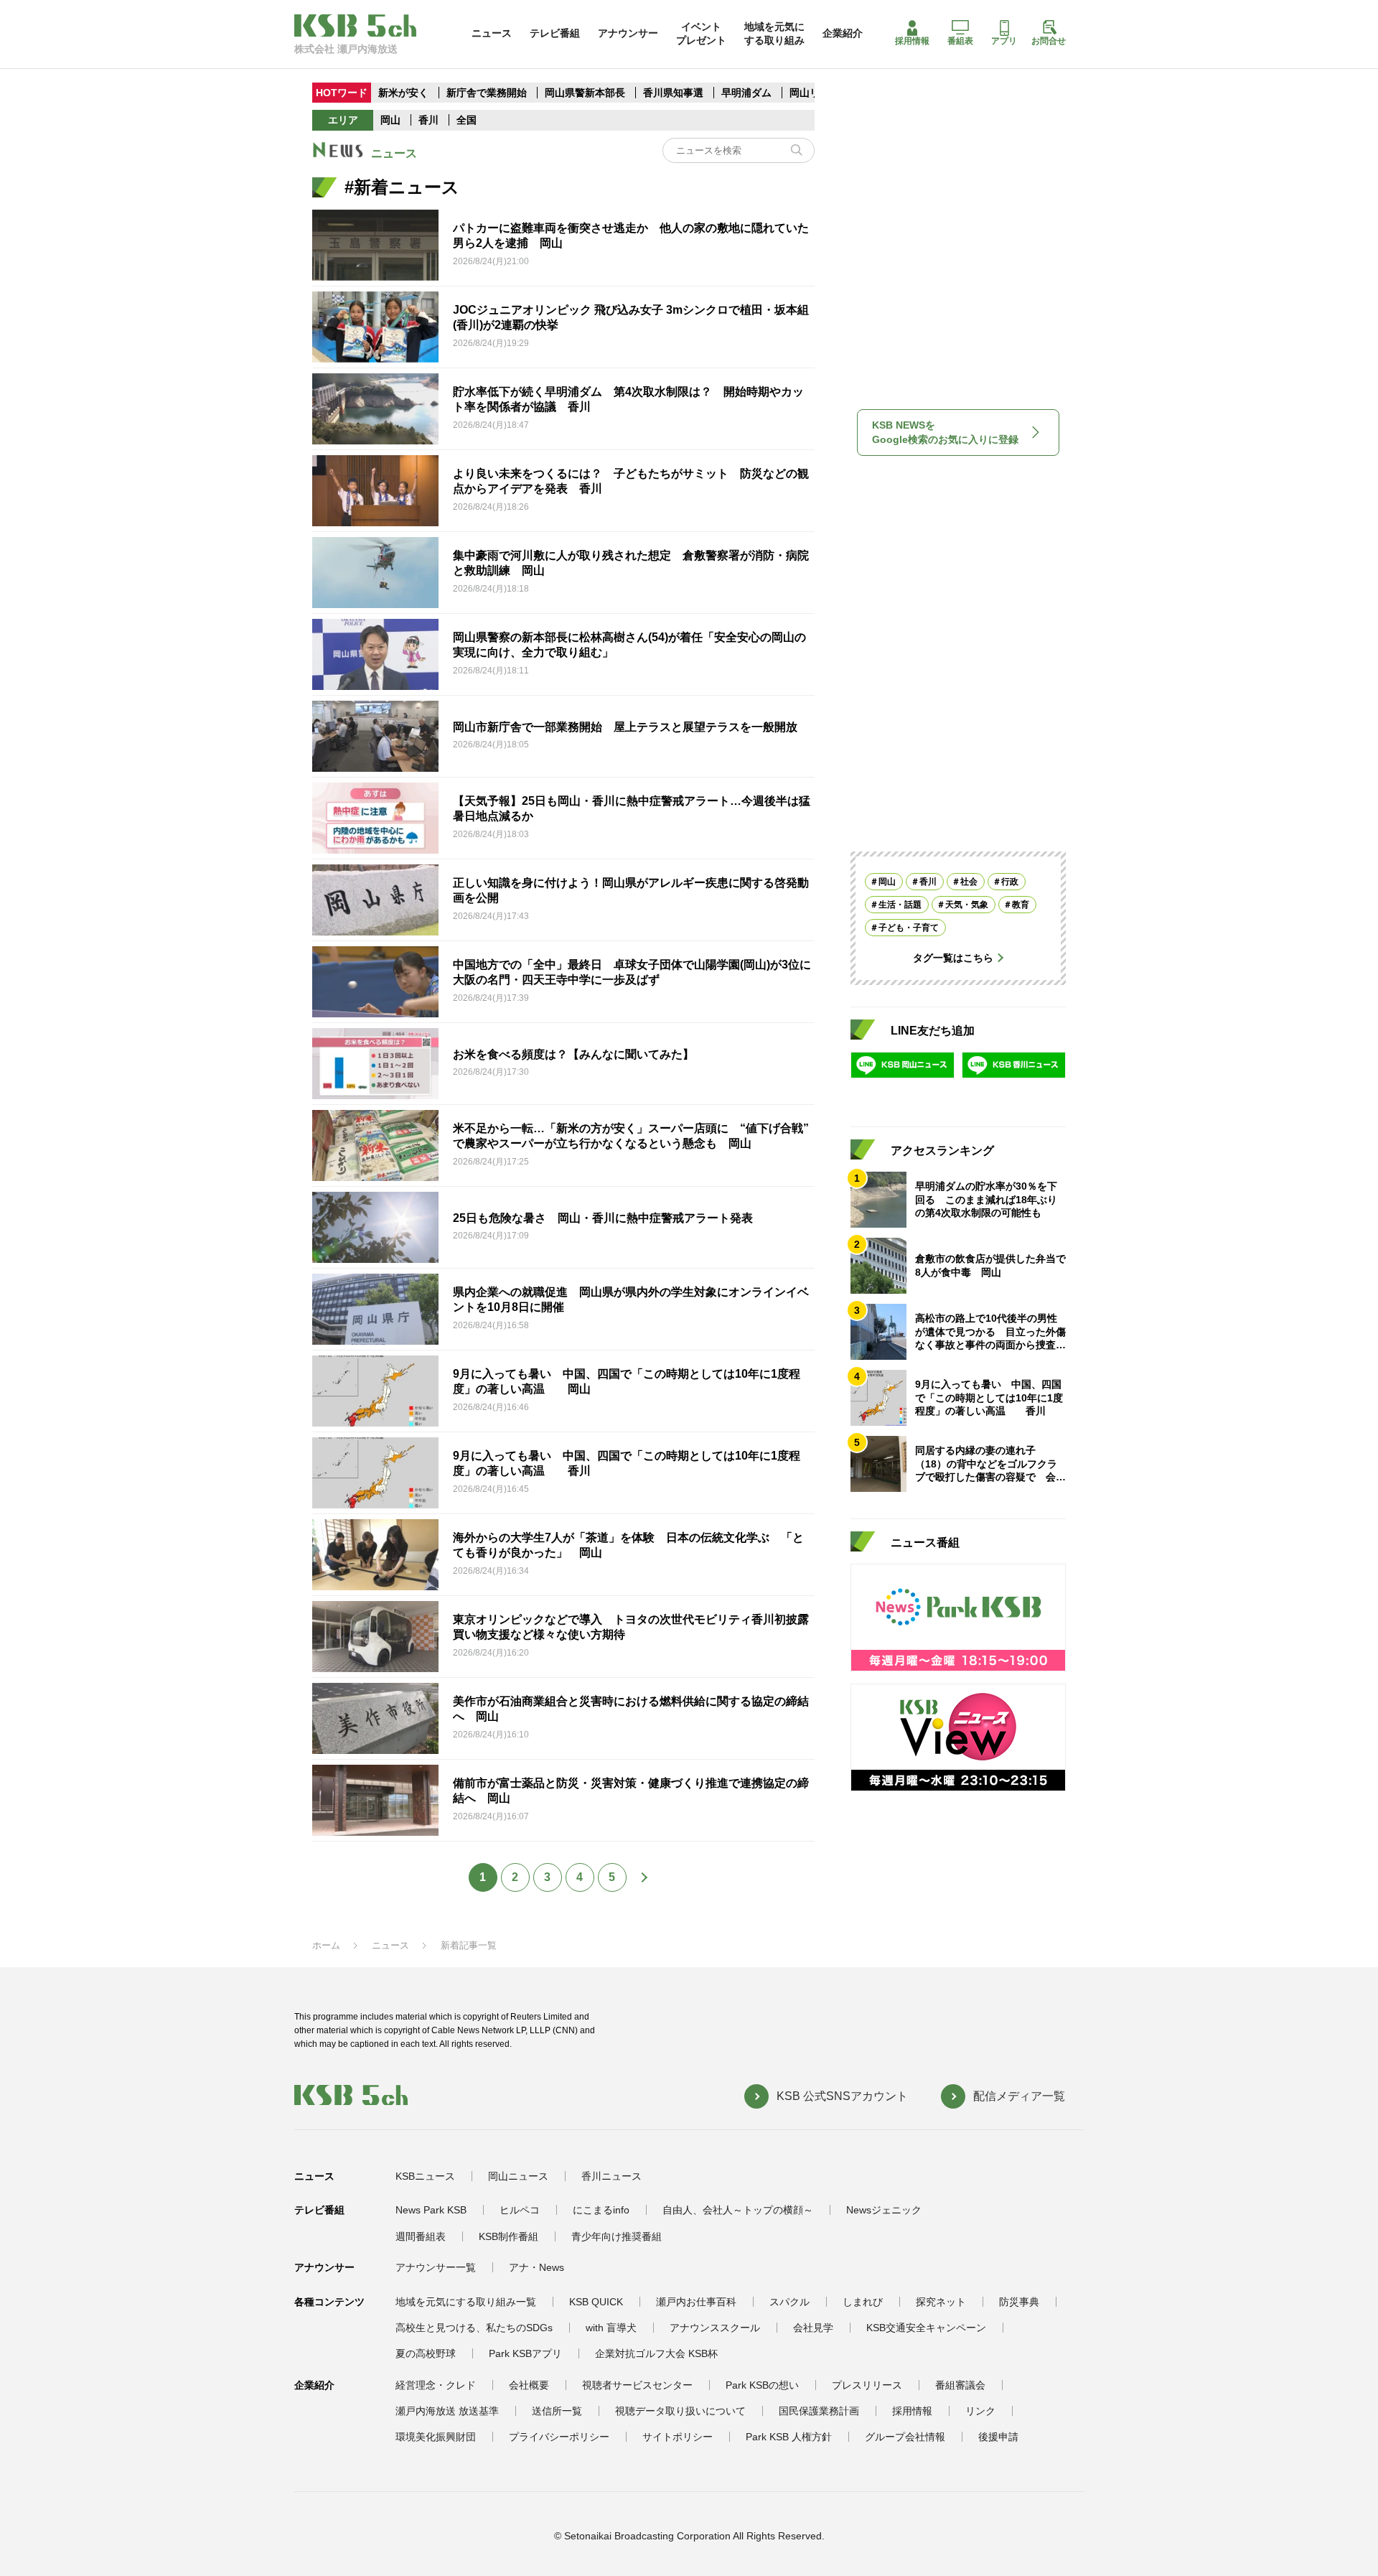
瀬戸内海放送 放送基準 (447, 2411)
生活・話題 (900, 905)
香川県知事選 (675, 93)
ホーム (326, 1945)
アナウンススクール (715, 2328)
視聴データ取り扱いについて (680, 2411)
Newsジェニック (884, 2210)
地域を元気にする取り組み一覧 (466, 2302)
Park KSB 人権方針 (789, 2437)
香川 (428, 120)
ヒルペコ (520, 2210)
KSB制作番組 (508, 2236)
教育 (1021, 905)
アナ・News (536, 2267)
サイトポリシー (678, 2437)
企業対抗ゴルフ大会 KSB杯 (656, 2353)
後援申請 (998, 2437)
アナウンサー (628, 33)
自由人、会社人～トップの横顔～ (738, 2210)
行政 (1010, 882)
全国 (467, 120)
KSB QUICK (596, 2302)
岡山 (390, 120)
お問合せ (1049, 41)
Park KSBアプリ (525, 2353)
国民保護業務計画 (819, 2411)
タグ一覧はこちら (953, 958)
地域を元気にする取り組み (774, 33)
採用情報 (912, 41)
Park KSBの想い (762, 2385)
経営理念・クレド (436, 2385)
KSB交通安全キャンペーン (926, 2328)
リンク (980, 2411)
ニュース (492, 33)
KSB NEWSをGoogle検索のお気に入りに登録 (945, 432)
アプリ (1004, 41)
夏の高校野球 (426, 2353)
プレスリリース (867, 2385)
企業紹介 (843, 33)
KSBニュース (425, 2176)
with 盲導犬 (611, 2328)
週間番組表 (421, 2236)
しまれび (863, 2302)
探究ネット (941, 2302)
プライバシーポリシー (559, 2437)
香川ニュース (611, 2176)
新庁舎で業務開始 (487, 93)
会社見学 (813, 2328)
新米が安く (403, 93)
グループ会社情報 (905, 2437)
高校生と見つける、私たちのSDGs (474, 2328)
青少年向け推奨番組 (617, 2236)
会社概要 (529, 2385)
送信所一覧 (557, 2411)
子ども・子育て (909, 928)
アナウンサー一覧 (436, 2267)
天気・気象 (967, 905)
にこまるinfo (601, 2210)
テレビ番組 (555, 33)
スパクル (789, 2302)
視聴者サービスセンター (637, 2385)
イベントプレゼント (701, 33)
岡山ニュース (518, 2176)
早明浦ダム (748, 93)
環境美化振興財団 (436, 2437)
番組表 (960, 41)
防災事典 (1019, 2302)
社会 (969, 882)
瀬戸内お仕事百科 (696, 2302)
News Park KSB (431, 2210)
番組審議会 (960, 2385)
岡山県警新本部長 (585, 93)
